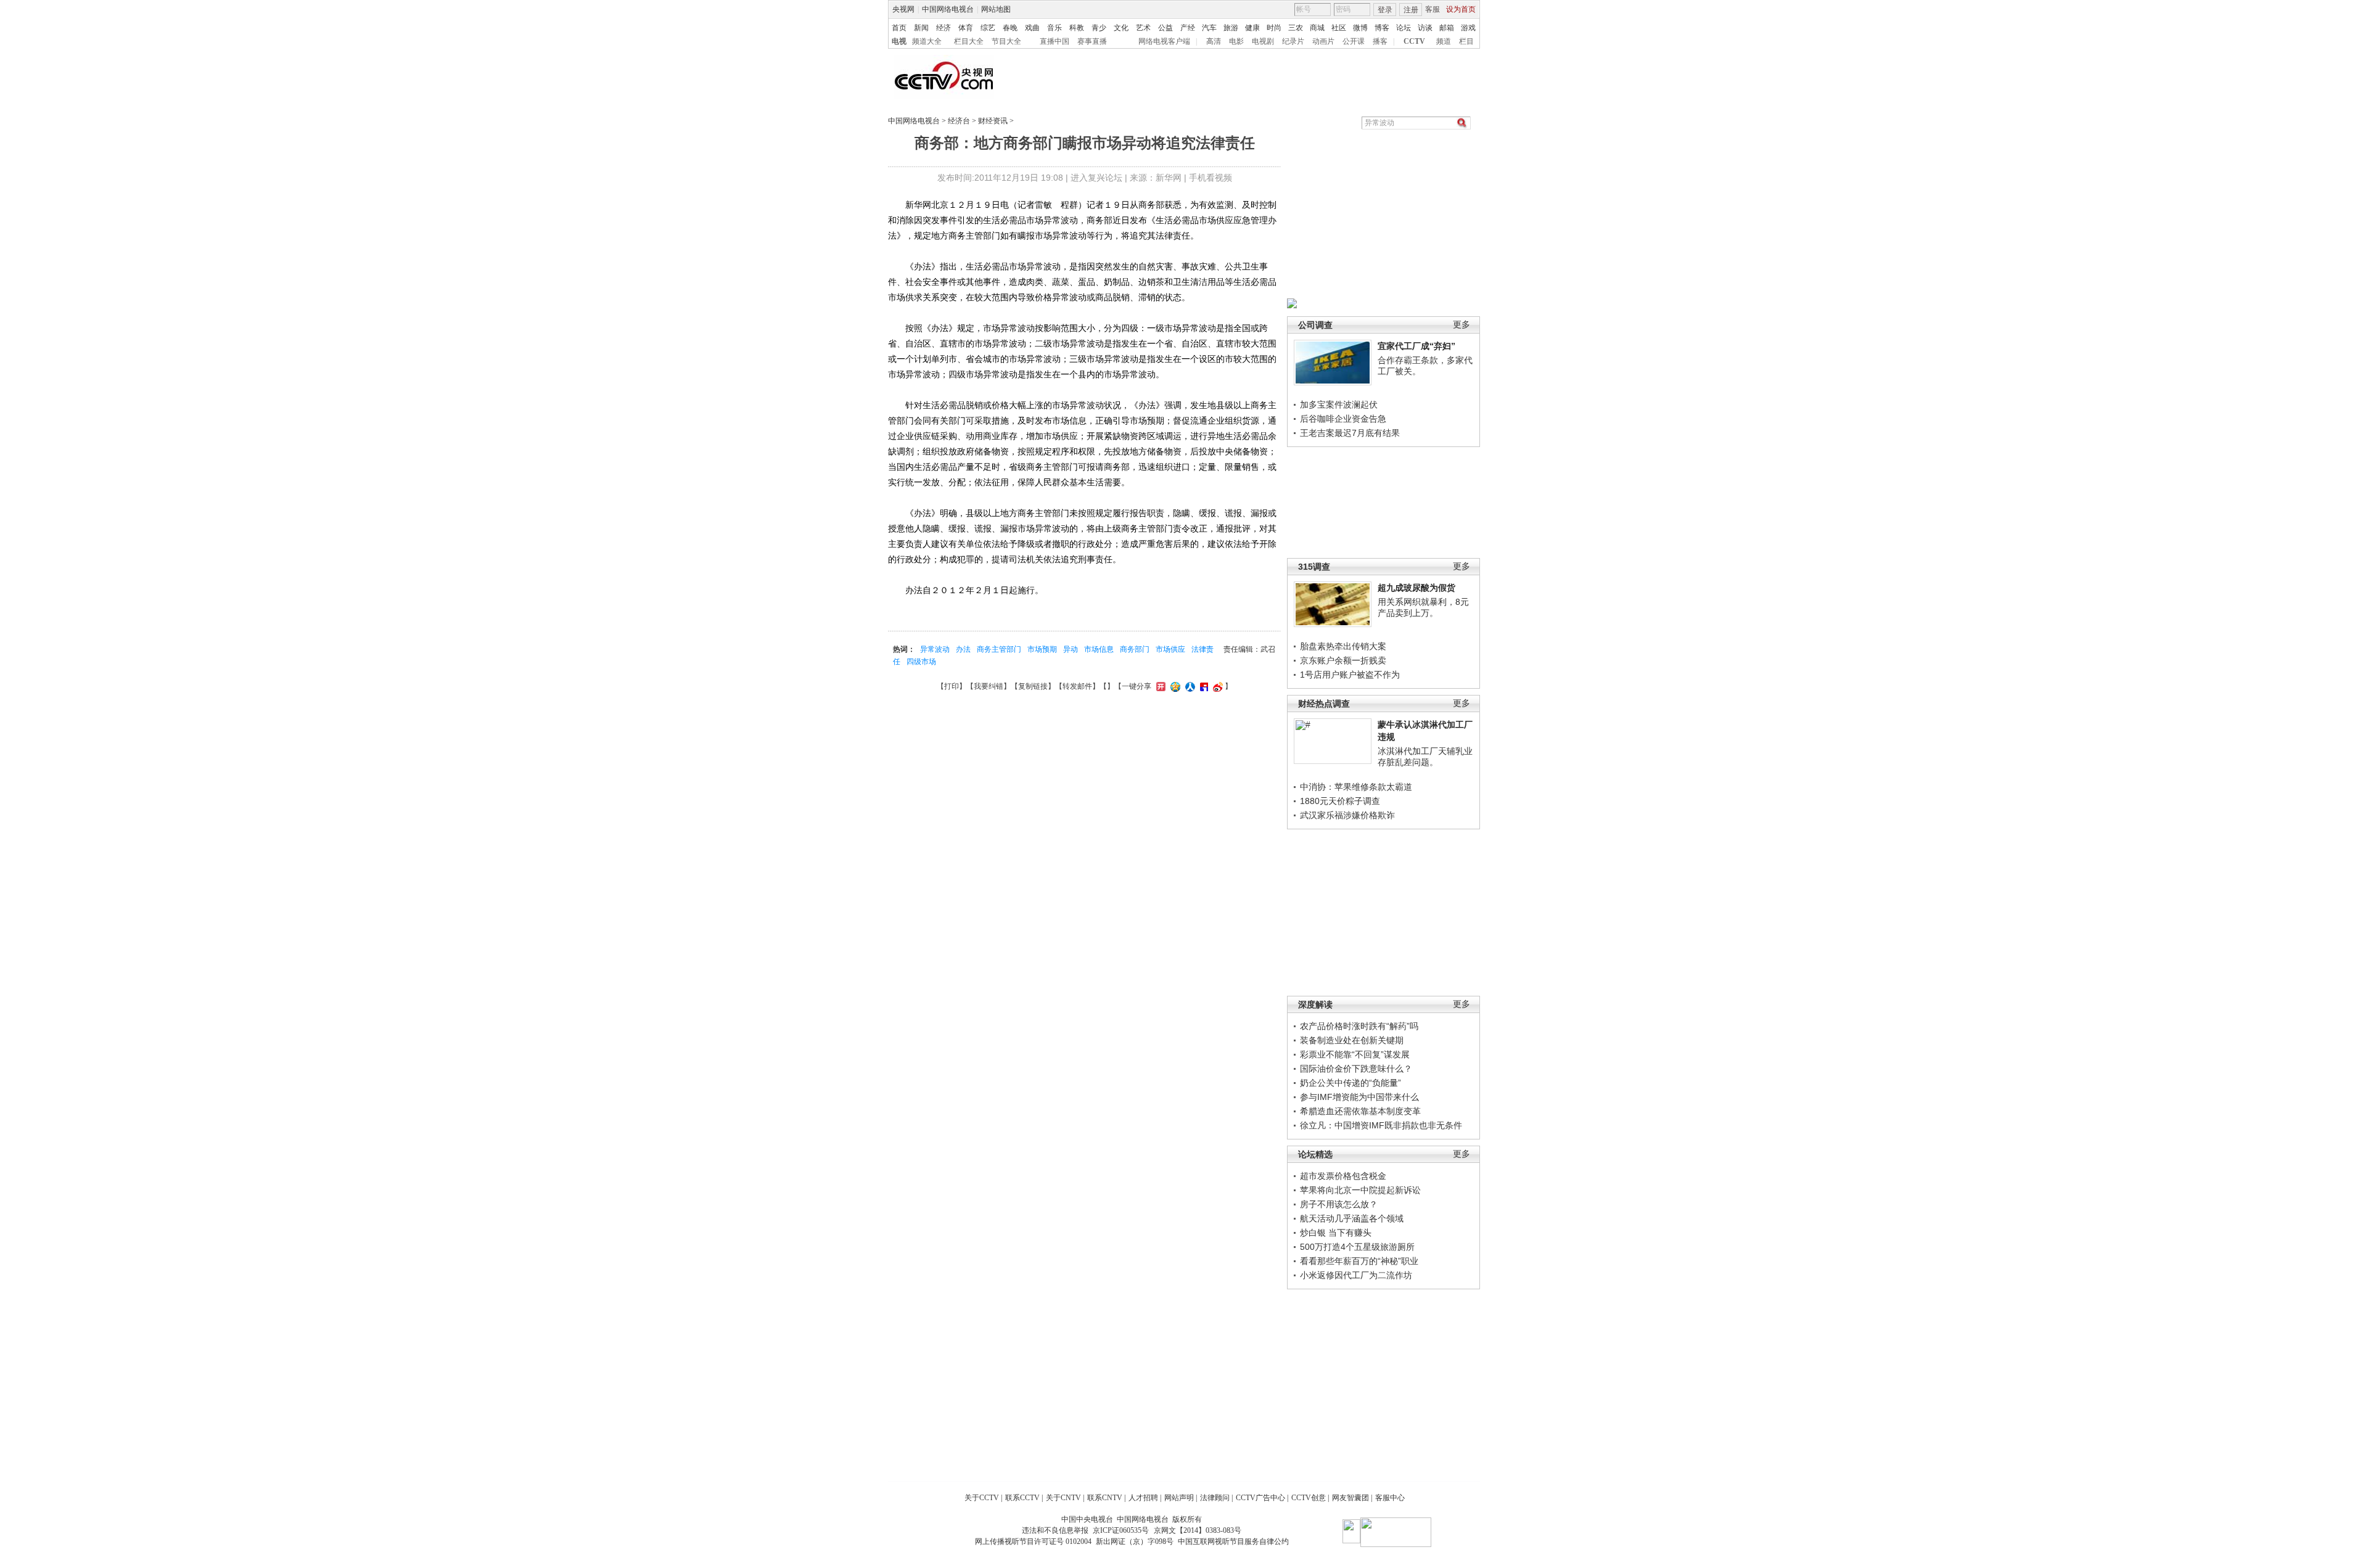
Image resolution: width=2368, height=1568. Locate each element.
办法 (963, 649)
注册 (1411, 10)
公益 (1165, 28)
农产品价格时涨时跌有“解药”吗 (1359, 1026)
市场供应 (1170, 649)
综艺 (988, 28)
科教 (1077, 28)
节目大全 (1006, 41)
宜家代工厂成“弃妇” (1416, 346)
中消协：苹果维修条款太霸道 (1356, 787)
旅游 (1231, 28)
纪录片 (1293, 41)
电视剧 (1263, 41)
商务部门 (1135, 649)
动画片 (1323, 41)
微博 (1360, 28)
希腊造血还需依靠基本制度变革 (1360, 1111)
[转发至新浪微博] (1216, 686)
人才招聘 (1143, 1498)
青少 (1099, 28)
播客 (1380, 41)
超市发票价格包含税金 (1343, 1176)
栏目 (1466, 41)
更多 (1461, 325)
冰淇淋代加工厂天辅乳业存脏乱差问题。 (1425, 757)
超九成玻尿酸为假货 (1416, 588)
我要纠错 (989, 686)
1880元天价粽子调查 (1340, 801)
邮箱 (1447, 28)
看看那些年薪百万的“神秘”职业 (1359, 1261)
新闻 (921, 28)
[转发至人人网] (1189, 686)
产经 (1188, 28)
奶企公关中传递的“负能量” (1350, 1083)
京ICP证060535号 (1121, 1530)
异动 (1071, 649)
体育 (966, 28)
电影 (1236, 41)
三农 (1296, 28)
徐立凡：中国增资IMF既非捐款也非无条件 (1381, 1125)
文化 (1121, 28)
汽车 (1209, 28)
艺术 (1143, 28)
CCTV (1414, 41)
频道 (1444, 41)
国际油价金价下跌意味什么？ (1356, 1069)
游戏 (1468, 28)
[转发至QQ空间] (1174, 686)
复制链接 (1033, 686)
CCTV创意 (1309, 1498)
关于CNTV (1063, 1498)
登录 (1385, 10)
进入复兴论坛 (1096, 178)
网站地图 (996, 9)
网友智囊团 (1350, 1498)
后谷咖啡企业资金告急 (1343, 419)
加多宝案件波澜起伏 (1339, 404)
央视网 (903, 9)
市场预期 (1042, 649)
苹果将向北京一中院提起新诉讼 (1360, 1190)
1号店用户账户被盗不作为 (1350, 675)
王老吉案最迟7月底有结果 (1350, 433)
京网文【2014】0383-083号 (1198, 1530)
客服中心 (1390, 1498)
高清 (1214, 41)
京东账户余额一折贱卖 (1343, 660)
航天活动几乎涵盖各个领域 (1352, 1218)
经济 (943, 28)
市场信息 (1099, 649)
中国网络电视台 (948, 9)
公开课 (1354, 41)
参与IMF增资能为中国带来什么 (1359, 1097)
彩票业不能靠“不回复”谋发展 (1355, 1054)
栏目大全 (969, 41)
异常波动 (935, 649)
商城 (1317, 28)
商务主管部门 (999, 649)
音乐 (1054, 28)
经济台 (959, 121)
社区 (1339, 28)
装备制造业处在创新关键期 (1352, 1040)
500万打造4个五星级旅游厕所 (1357, 1247)
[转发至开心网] (1159, 686)
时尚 (1274, 28)
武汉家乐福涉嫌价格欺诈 (1347, 815)
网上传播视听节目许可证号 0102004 (1033, 1541)
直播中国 (1054, 41)
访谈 (1425, 28)
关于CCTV (982, 1498)
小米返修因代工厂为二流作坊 (1356, 1275)
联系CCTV (1022, 1498)
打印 (952, 686)
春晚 (1010, 28)
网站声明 (1179, 1498)
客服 (1433, 9)
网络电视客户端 (1164, 41)
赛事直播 (1092, 41)
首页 (899, 28)
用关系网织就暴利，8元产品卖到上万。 (1423, 607)
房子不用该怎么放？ (1339, 1204)
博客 (1382, 28)
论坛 (1404, 28)
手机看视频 (1211, 178)
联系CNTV (1105, 1498)
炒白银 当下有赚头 (1336, 1233)
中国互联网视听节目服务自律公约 (1233, 1541)
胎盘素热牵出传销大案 (1343, 646)
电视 (899, 41)
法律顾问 (1215, 1498)
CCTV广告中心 (1260, 1498)
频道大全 (927, 41)
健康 (1252, 28)
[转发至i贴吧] (1202, 686)
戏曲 (1032, 28)
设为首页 (1461, 9)
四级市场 (921, 662)
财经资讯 (993, 121)
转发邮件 (1077, 686)
